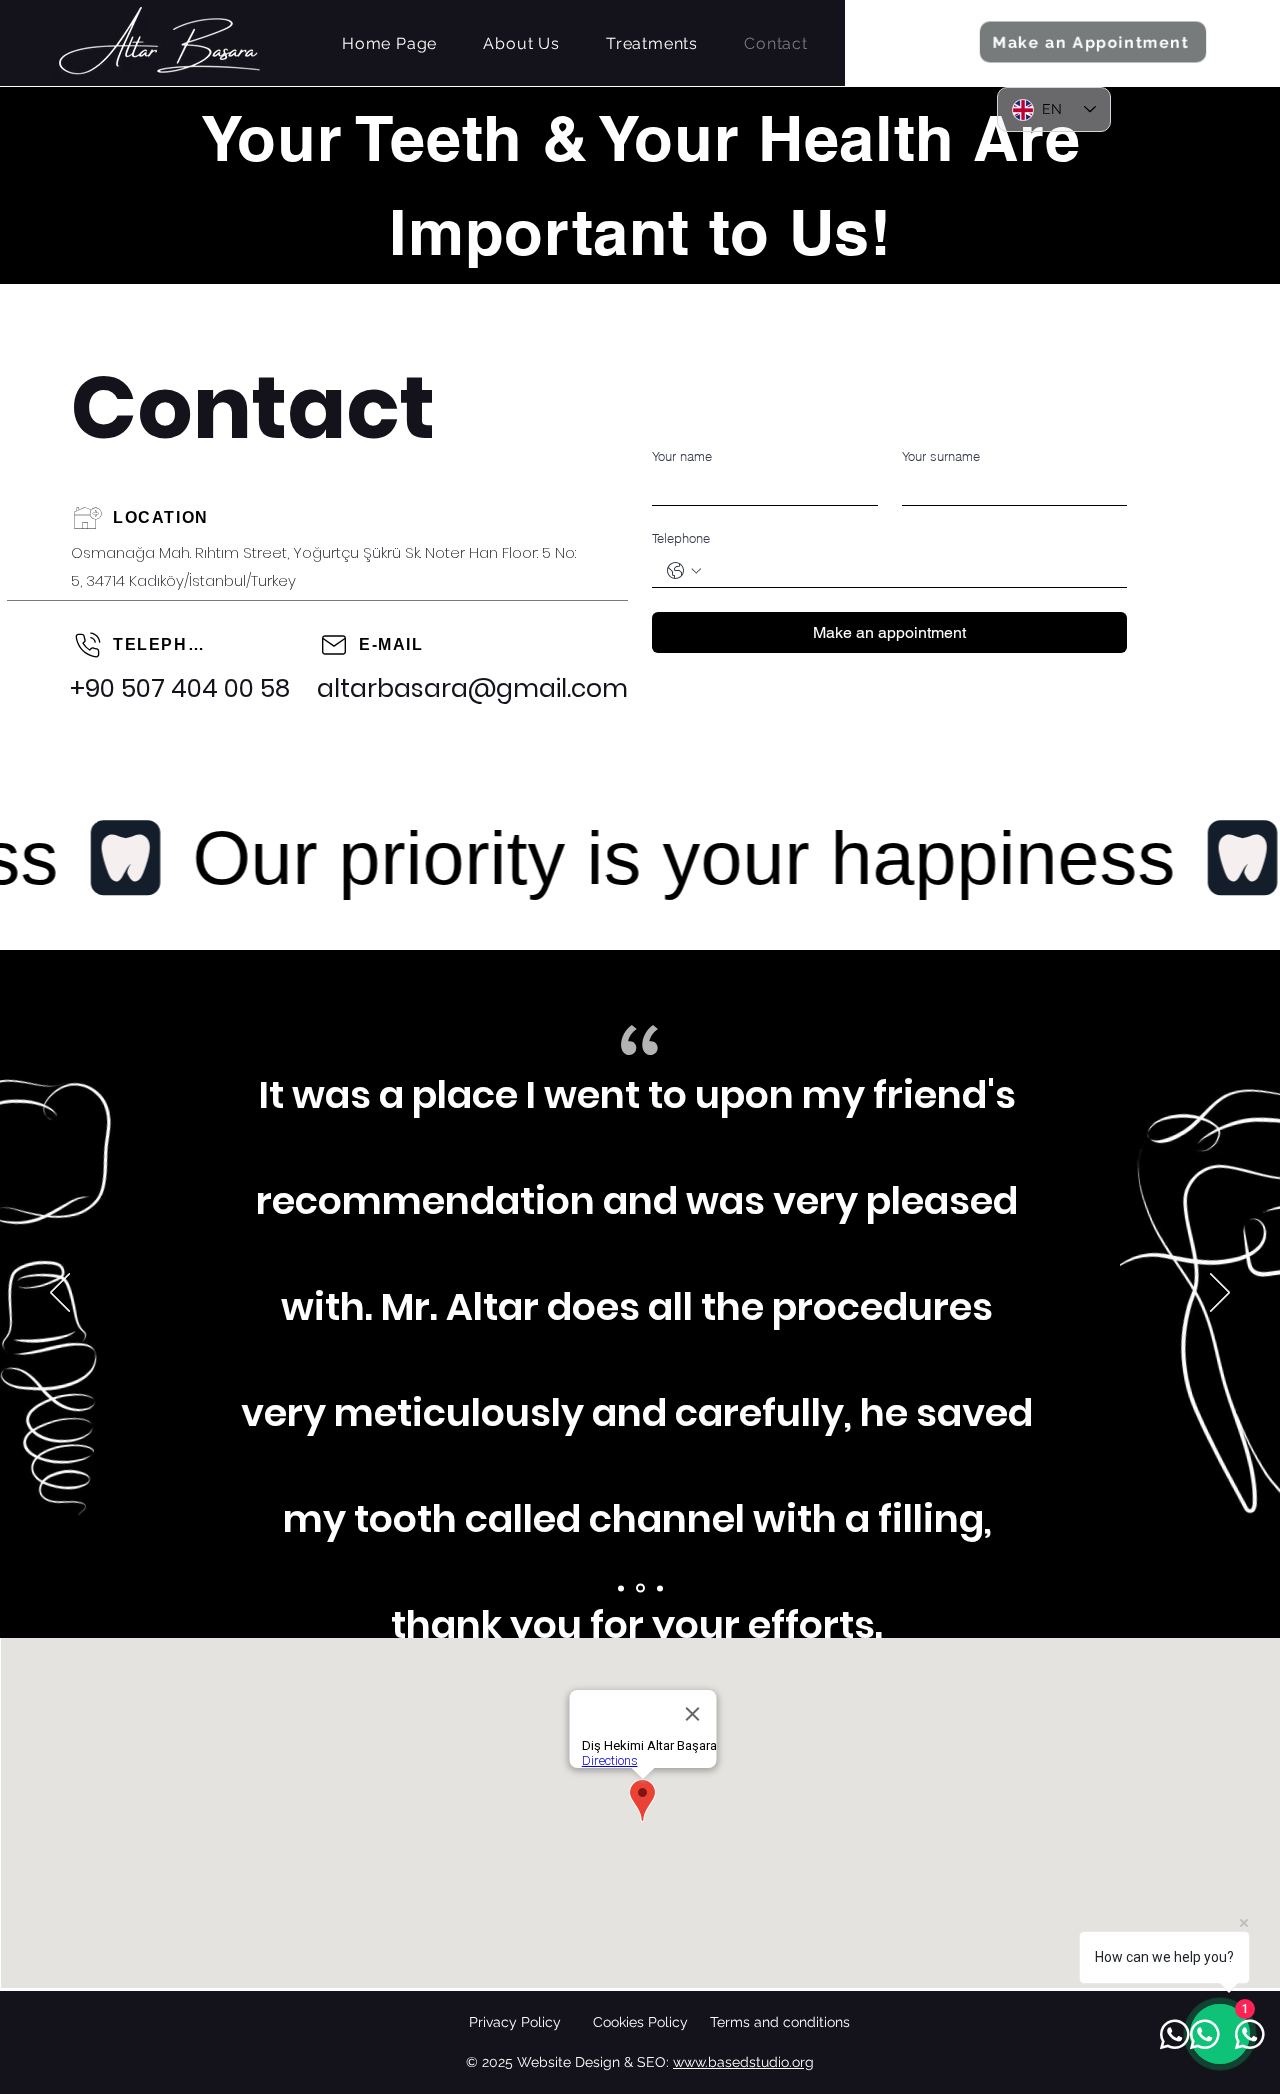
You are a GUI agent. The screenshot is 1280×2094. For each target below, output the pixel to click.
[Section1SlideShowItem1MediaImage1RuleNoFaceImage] (621, 1588)
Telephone (681, 538)
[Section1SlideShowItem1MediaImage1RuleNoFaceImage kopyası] (640, 1588)
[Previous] (60, 1294)
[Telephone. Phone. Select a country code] (684, 571)
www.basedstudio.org (743, 2062)
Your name (682, 456)
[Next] (1220, 1294)
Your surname (941, 456)
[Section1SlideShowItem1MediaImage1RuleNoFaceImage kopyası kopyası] (660, 1588)
